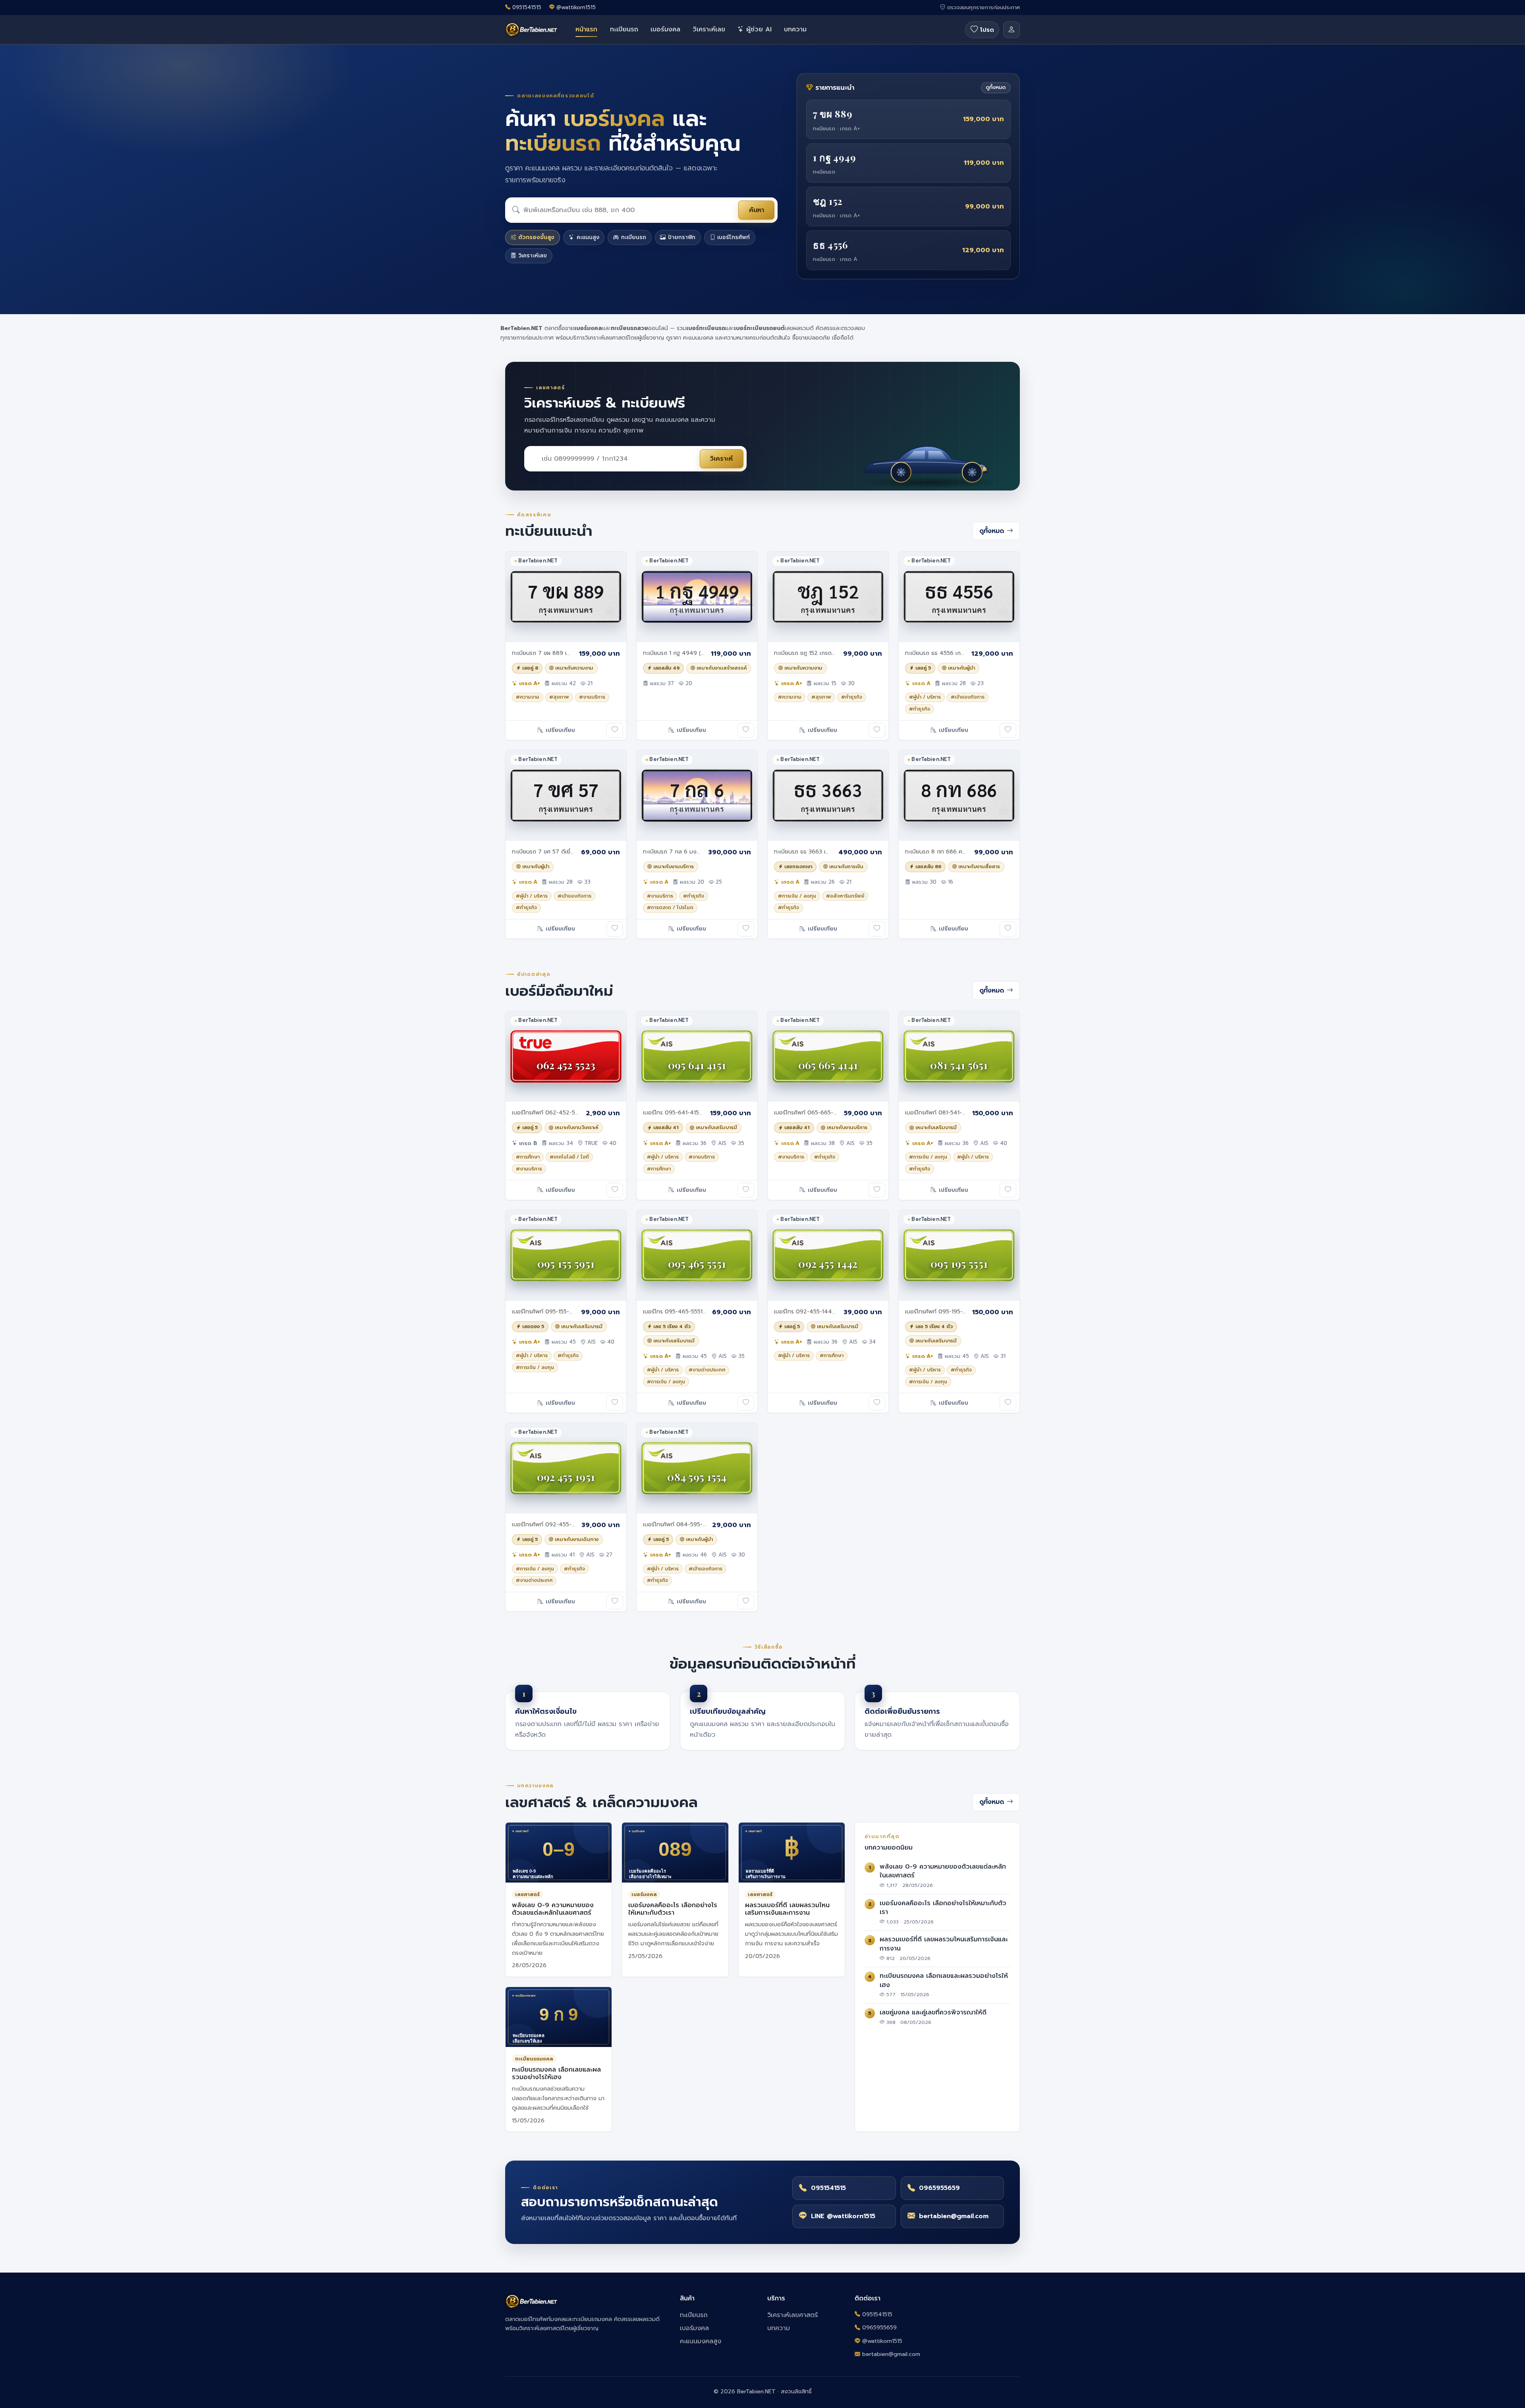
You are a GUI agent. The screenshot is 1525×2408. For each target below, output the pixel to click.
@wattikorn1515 (576, 8)
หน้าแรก (586, 29)
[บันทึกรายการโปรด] (615, 730)
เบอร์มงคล (665, 29)
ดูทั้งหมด (996, 87)
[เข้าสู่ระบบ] (1012, 30)
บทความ (795, 29)
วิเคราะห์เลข (709, 29)
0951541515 (527, 8)
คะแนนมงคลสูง (701, 2341)
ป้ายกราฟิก (682, 237)
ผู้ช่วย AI (758, 29)
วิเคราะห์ (721, 459)
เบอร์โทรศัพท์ (734, 237)
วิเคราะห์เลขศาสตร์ (792, 2315)
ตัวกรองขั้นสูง (536, 237)
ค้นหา (757, 210)
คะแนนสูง (588, 237)
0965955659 (879, 2328)
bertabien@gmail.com (891, 2354)
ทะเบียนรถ (624, 29)
